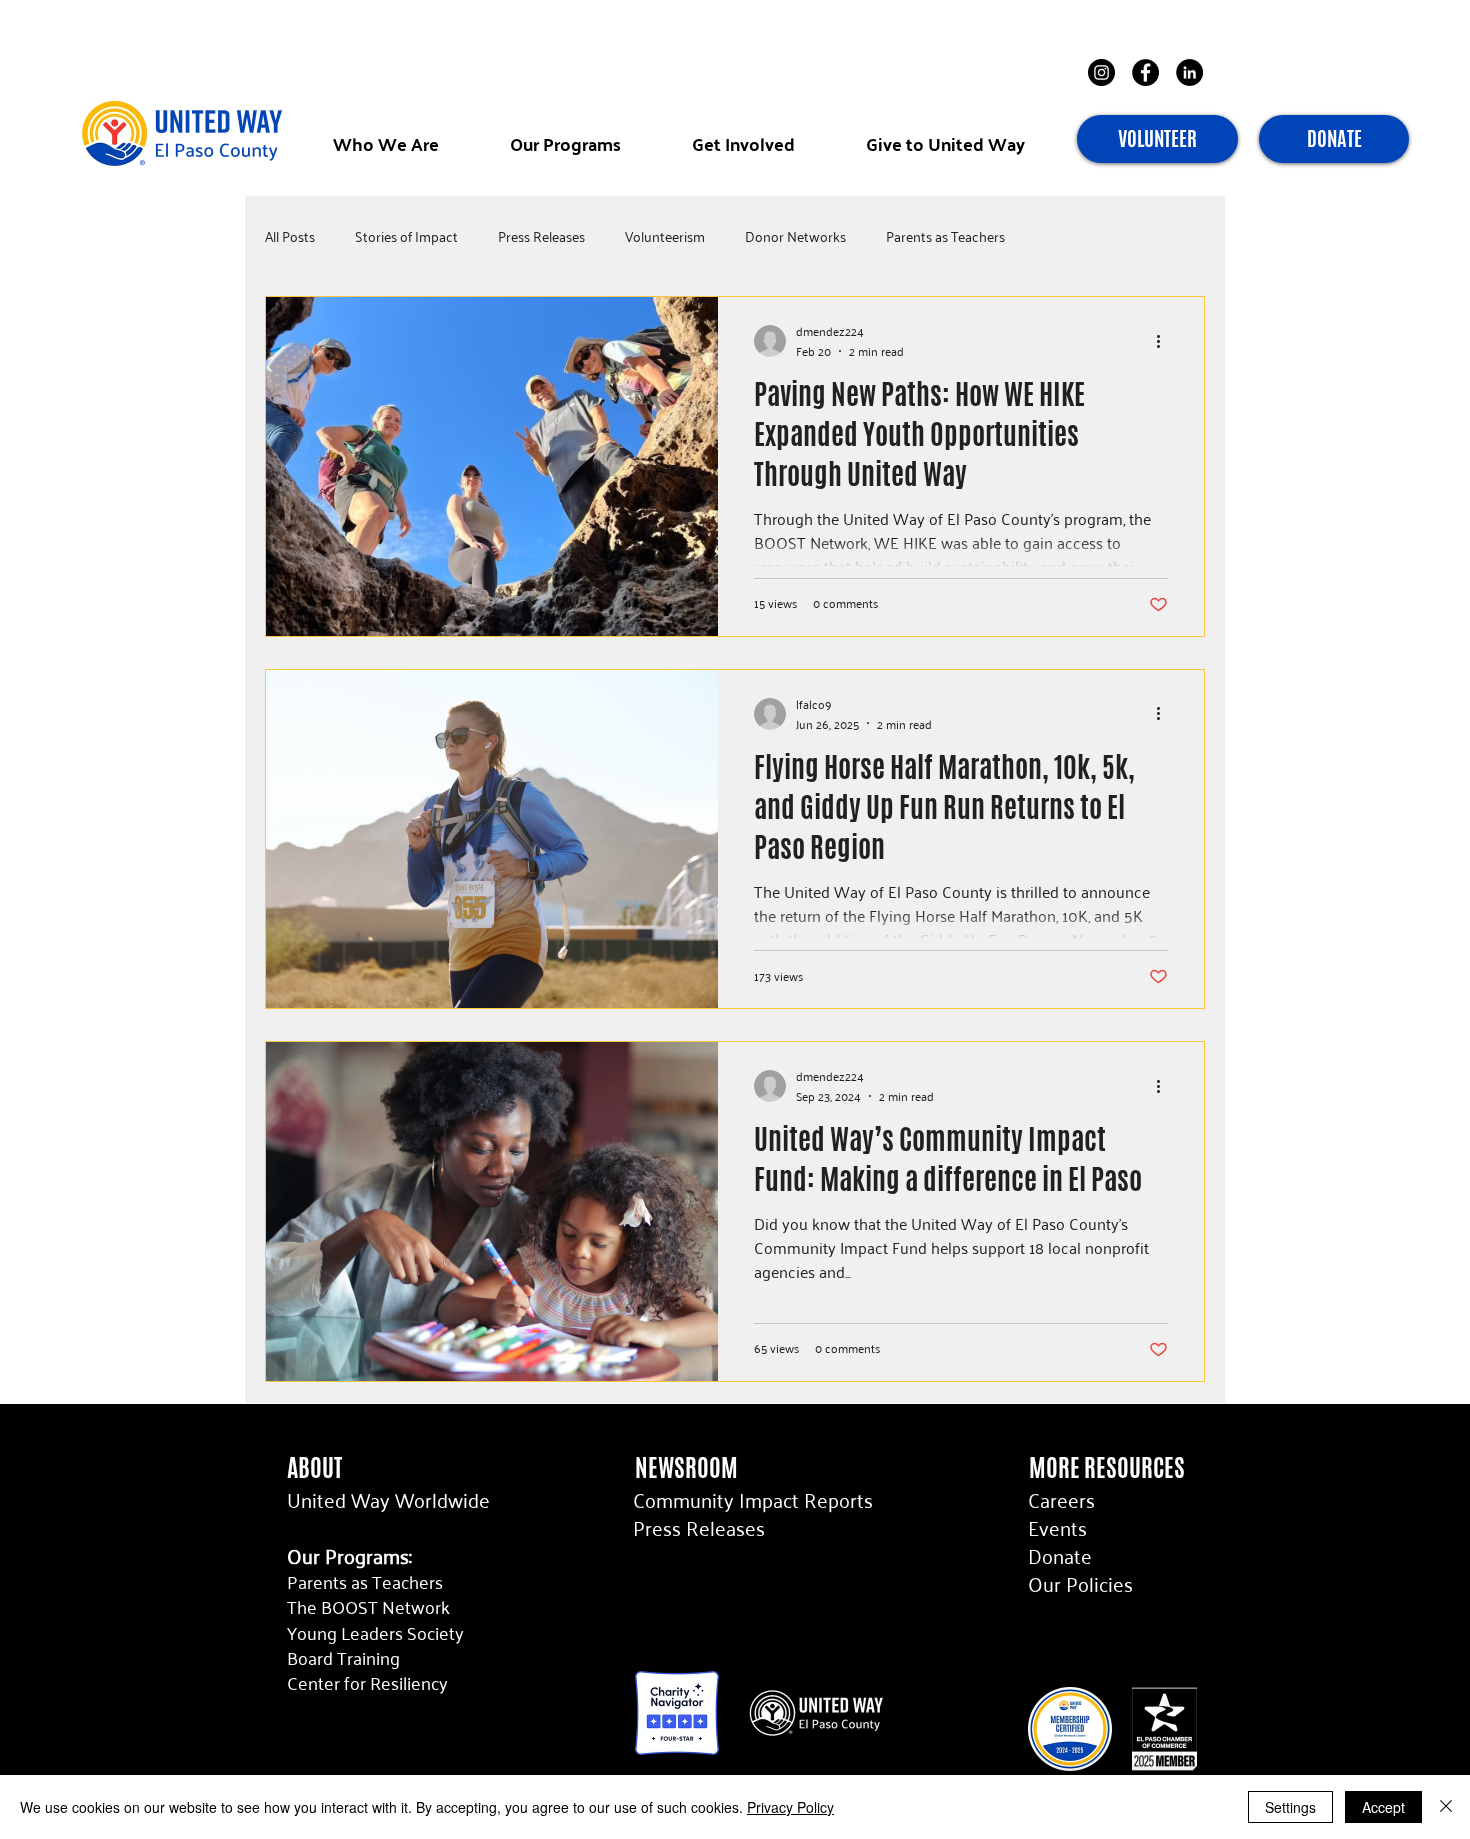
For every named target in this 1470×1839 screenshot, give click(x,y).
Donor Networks (795, 236)
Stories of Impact (406, 236)
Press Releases (541, 236)
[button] (385, 143)
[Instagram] (1101, 72)
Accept (1383, 1807)
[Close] (1446, 1807)
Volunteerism (665, 236)
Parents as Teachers (945, 236)
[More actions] (1165, 341)
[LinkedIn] (1189, 72)
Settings (1290, 1807)
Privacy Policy (790, 1807)
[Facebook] (1145, 72)
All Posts (290, 236)
